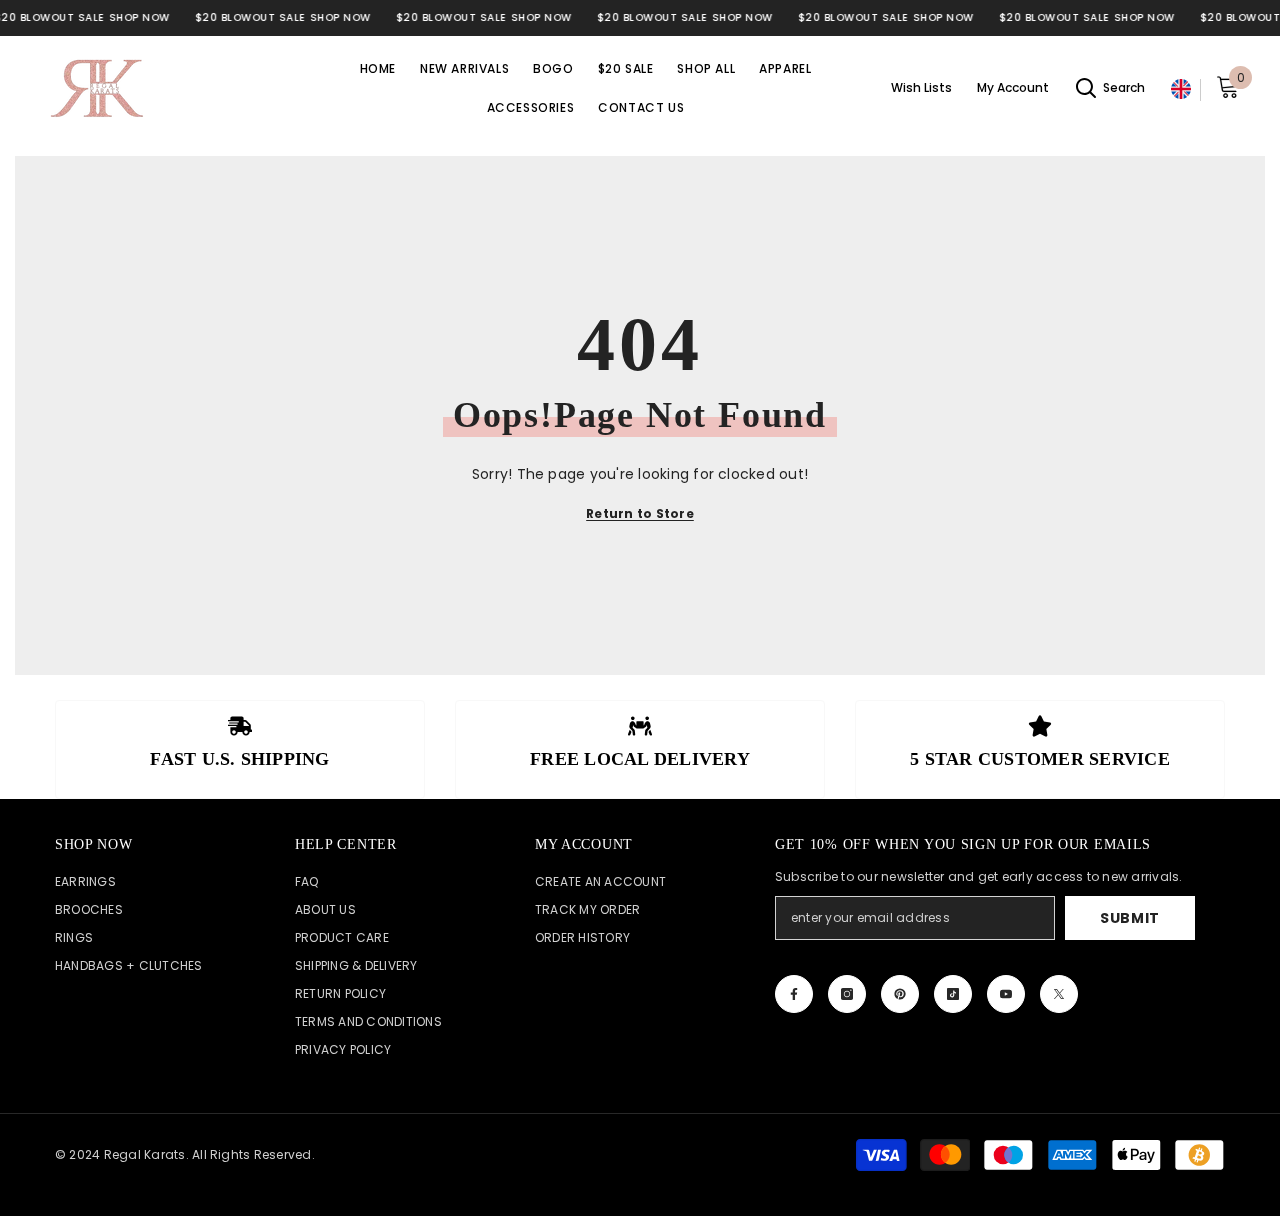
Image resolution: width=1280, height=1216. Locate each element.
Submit (1130, 918)
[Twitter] (1059, 994)
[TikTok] (953, 994)
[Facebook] (794, 994)
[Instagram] (847, 994)
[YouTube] (1006, 994)
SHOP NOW (139, 17)
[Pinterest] (900, 994)
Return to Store (640, 513)
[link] (240, 749)
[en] (1180, 89)
